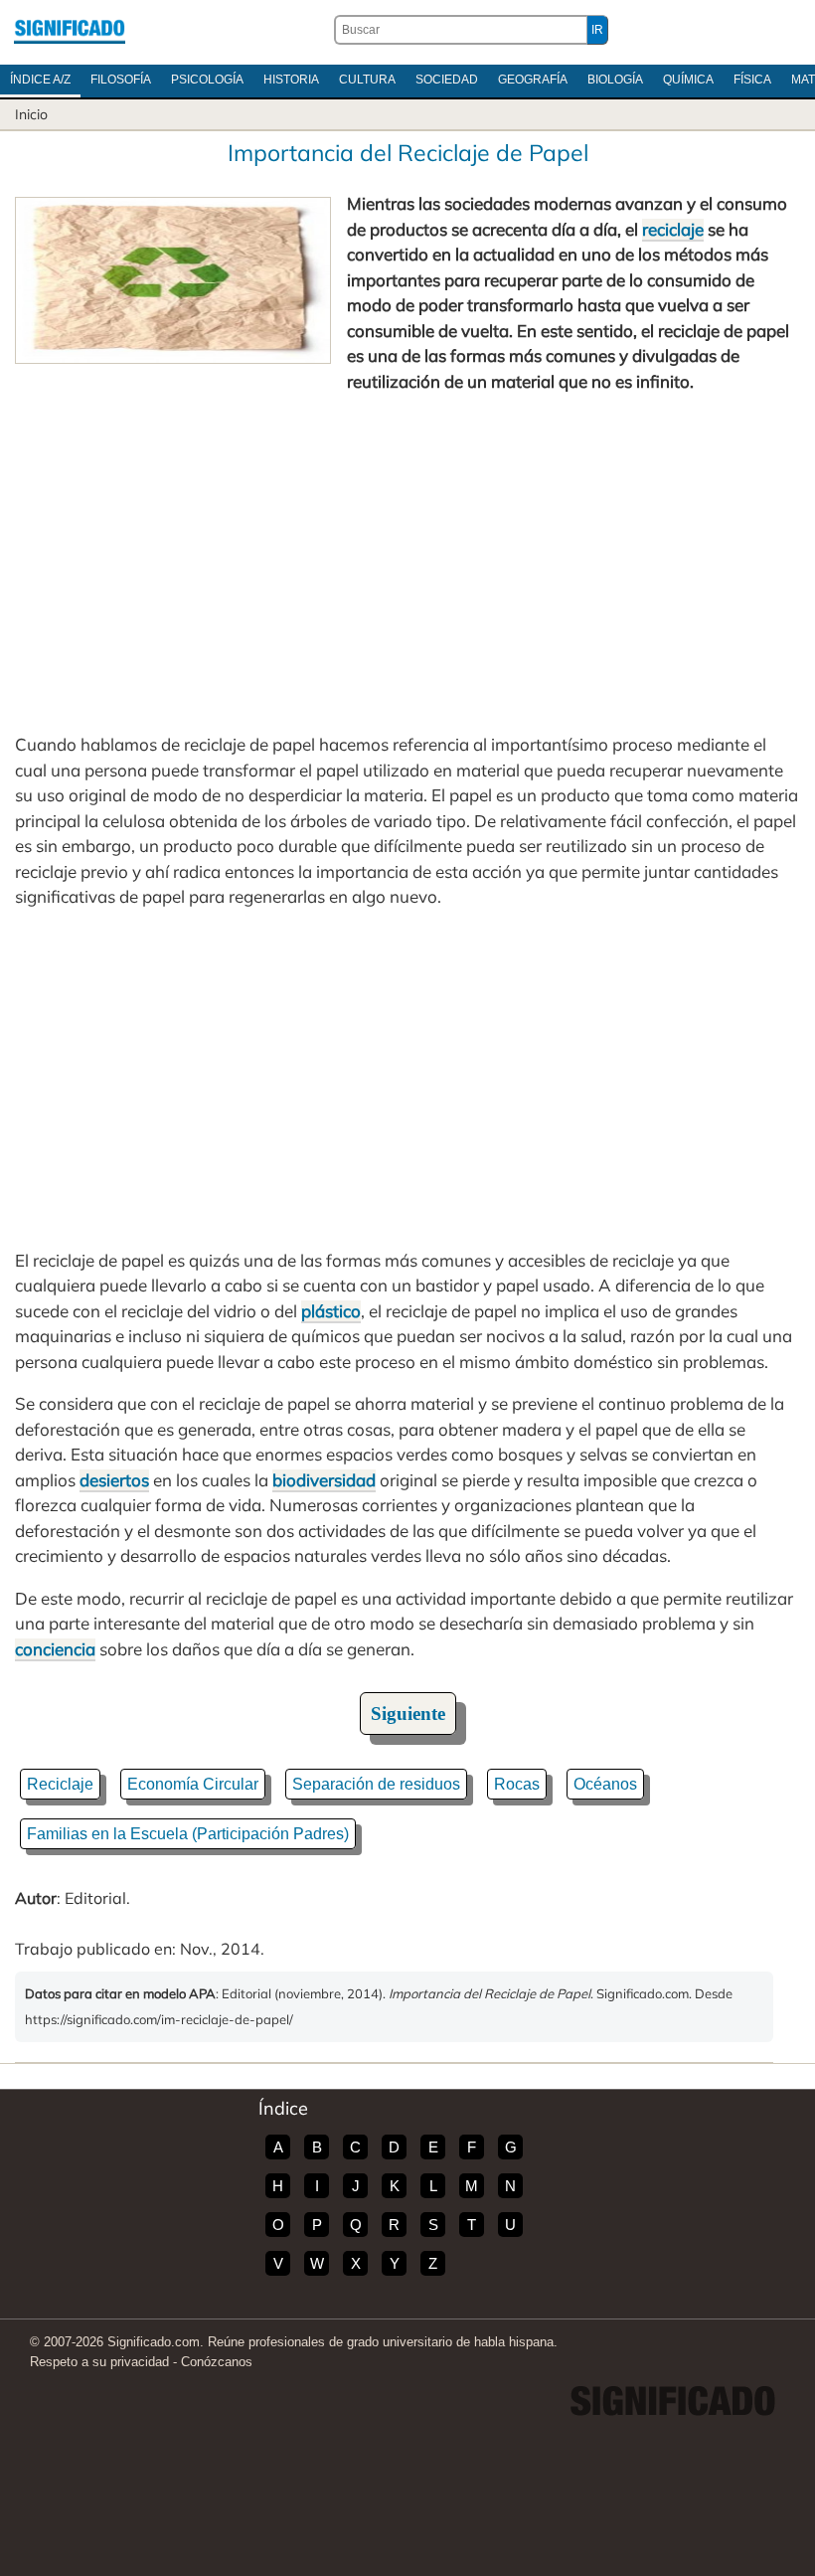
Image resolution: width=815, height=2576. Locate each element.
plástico (331, 1311)
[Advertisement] (407, 563)
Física (752, 80)
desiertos (114, 1480)
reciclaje (673, 229)
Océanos (605, 1784)
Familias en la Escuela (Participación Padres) (188, 1834)
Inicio (31, 114)
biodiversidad (324, 1480)
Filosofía (121, 80)
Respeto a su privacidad (99, 2362)
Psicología (207, 80)
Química (688, 80)
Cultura (367, 80)
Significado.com (70, 30)
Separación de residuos (376, 1784)
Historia (291, 80)
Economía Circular (193, 1784)
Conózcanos (217, 2362)
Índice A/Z (40, 80)
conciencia (55, 1649)
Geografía (533, 80)
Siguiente (408, 1714)
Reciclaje (60, 1784)
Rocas (517, 1784)
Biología (615, 80)
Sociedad (447, 80)
